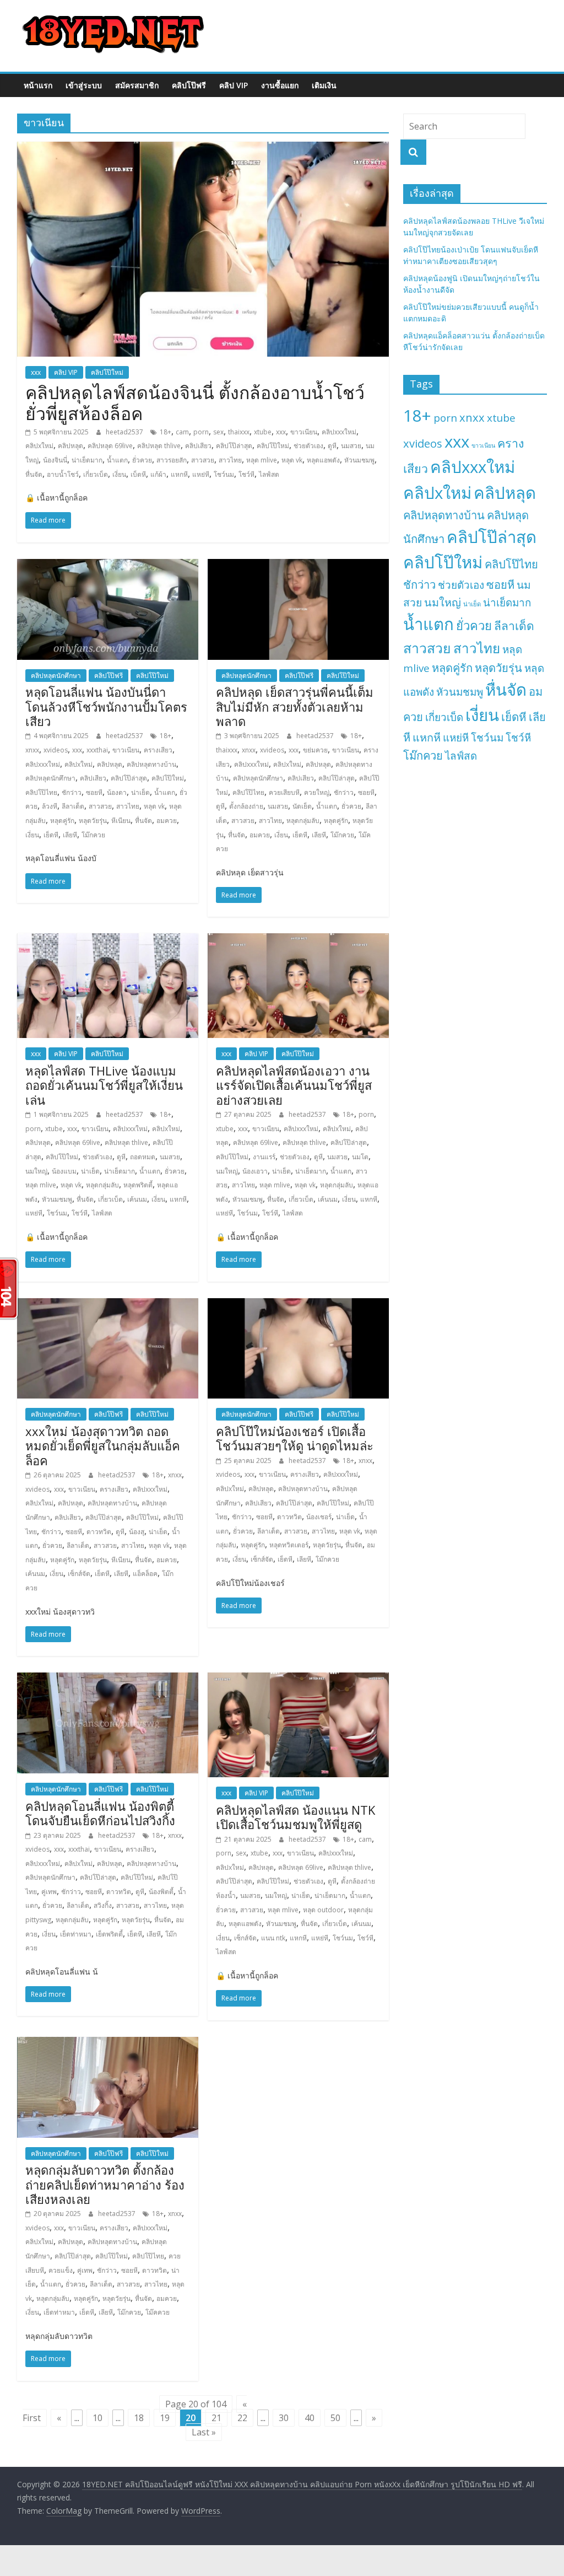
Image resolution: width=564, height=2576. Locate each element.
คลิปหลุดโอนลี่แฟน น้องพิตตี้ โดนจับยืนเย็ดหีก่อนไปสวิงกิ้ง (100, 1813)
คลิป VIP (234, 85)
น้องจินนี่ (55, 460)
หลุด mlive (262, 460)
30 (284, 2418)
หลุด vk (292, 460)
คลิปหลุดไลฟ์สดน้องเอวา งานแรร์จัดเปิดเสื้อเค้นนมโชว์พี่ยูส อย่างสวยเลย (294, 1085)
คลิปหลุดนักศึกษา (56, 676)
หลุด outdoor (323, 1910)
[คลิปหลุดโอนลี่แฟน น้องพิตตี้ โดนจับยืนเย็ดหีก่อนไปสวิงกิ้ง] (108, 1679)
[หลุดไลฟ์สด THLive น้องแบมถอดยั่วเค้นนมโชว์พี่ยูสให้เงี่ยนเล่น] (108, 940)
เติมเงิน (324, 85)
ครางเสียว (158, 750)
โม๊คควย (158, 2312)
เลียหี (70, 835)
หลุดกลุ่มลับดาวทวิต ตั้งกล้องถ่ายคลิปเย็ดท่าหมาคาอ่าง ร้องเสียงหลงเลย (105, 2184)
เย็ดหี (51, 835)
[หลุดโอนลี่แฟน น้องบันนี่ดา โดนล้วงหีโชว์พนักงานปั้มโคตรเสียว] (108, 566)
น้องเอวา (255, 1171)
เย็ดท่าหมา (76, 1934)
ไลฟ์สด (269, 474)
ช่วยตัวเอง (308, 446)
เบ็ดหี (138, 474)
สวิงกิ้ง (103, 1905)
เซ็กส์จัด (79, 1574)
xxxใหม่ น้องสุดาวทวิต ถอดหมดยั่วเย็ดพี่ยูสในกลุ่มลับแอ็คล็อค (103, 1446)
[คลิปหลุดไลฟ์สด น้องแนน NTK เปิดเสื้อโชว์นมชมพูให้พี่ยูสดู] (298, 1679)
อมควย (167, 821)
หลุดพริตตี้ (138, 1185)
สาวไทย (230, 460)
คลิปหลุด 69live (110, 446)
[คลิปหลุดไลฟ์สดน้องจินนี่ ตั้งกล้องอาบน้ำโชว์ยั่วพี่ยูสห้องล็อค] (203, 148)
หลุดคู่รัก (62, 821)
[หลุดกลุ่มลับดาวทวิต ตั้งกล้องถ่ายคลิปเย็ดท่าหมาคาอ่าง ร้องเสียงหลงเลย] (108, 2043)
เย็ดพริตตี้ (109, 1934)
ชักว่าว (72, 792)
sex (218, 432)
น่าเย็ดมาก (87, 460)
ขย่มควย (315, 750)
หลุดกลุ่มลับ (303, 821)
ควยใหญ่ (317, 792)
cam (182, 432)
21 (216, 2418)
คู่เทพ (49, 1892)
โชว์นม (224, 474)
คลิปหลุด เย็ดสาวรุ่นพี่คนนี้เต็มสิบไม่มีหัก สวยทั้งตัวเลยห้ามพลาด (295, 706)
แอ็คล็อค (145, 1574)
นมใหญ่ (36, 1171)
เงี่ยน (119, 474)
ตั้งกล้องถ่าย (246, 806)
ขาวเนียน (304, 432)
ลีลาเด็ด (73, 806)
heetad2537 (125, 432)
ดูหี (332, 446)
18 (139, 2418)
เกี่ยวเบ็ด (96, 474)
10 (97, 2418)
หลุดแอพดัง (323, 460)
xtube (263, 432)
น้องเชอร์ (319, 1517)
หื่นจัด (34, 474)
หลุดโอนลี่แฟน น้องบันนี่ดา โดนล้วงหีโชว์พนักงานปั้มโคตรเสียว (106, 706)
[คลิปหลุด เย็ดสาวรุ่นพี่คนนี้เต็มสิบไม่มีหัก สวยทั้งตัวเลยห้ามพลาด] (298, 566)
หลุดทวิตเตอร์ (289, 1545)
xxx (36, 372)
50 (335, 2418)
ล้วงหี (50, 806)
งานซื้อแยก (280, 85)
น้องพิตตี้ (161, 1892)
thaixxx (239, 432)
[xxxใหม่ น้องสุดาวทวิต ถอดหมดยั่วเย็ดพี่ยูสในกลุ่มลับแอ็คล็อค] (108, 1305)
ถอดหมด (143, 1157)
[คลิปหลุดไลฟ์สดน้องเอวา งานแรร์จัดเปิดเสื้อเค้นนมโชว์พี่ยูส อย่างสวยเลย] (298, 940)
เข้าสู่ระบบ (84, 85)
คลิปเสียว (198, 446)
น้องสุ (137, 1532)
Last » (204, 2432)
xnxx (32, 750)
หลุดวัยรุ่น (93, 821)
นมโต (360, 1157)
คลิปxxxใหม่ (339, 432)
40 (310, 2418)
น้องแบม (64, 1171)
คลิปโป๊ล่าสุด (234, 446)
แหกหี (179, 474)
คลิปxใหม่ (39, 446)
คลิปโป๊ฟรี (189, 85)
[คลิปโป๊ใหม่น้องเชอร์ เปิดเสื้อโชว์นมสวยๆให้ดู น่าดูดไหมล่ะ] (298, 1305)
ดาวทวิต (99, 1532)
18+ (166, 432)
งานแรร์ (264, 1157)
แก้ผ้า (158, 474)
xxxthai (97, 750)
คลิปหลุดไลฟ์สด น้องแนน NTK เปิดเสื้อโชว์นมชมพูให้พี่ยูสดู (295, 1817)
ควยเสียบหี (284, 792)
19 (165, 2418)
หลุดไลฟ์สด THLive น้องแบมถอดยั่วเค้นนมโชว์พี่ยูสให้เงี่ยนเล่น (104, 1085)
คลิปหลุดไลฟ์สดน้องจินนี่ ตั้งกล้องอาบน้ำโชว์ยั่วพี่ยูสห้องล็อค (195, 403)
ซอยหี (94, 792)
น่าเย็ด (140, 792)
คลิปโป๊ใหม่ (107, 372)
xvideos (56, 750)
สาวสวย (203, 460)
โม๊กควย (93, 835)
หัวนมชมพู (359, 460)
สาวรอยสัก (172, 460)
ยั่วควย (142, 460)
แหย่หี (201, 474)
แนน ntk (273, 1938)
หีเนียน (121, 821)
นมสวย (351, 446)
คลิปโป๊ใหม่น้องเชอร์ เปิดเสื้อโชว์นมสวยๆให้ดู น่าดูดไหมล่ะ (295, 1438)
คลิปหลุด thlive (159, 446)
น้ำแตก (117, 460)
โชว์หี (246, 474)
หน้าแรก (38, 85)
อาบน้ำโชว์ (63, 474)
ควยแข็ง (61, 2270)
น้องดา (117, 792)
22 (242, 2418)
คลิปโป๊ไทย (41, 792)
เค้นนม (137, 1199)
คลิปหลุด (70, 446)
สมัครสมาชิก (137, 85)
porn (201, 432)
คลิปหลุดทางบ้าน (151, 764)
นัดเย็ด (302, 806)
